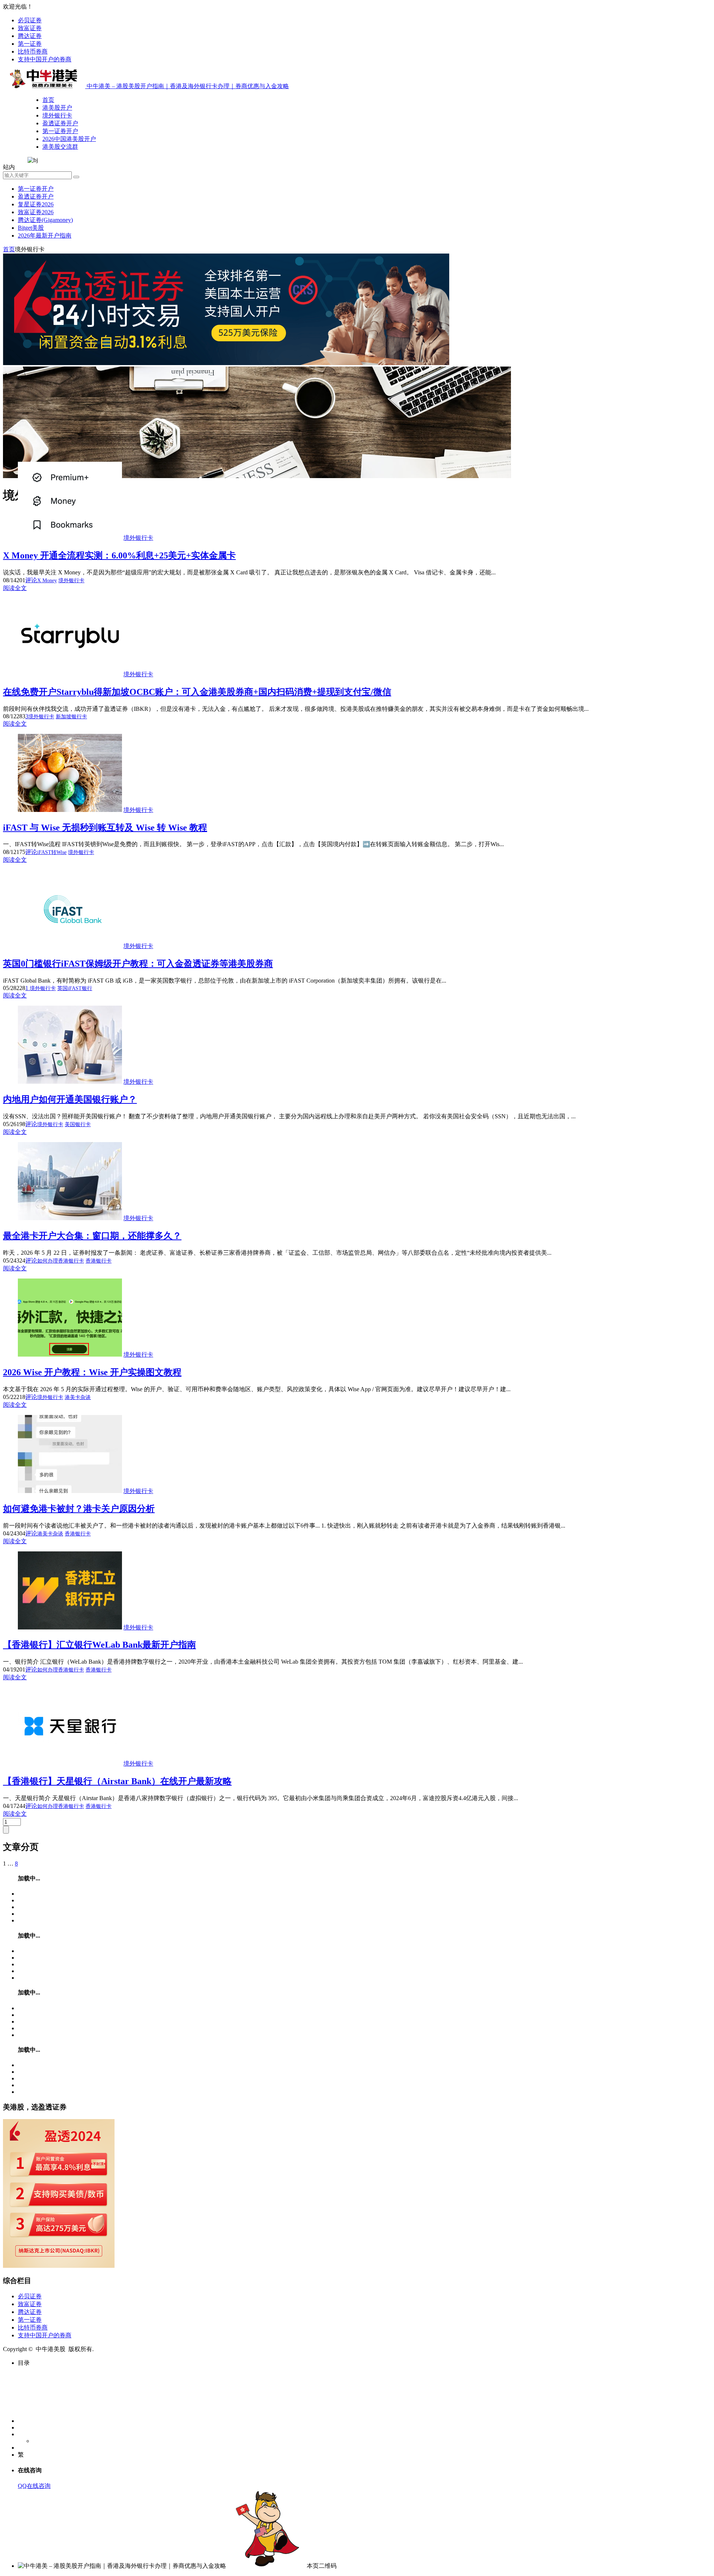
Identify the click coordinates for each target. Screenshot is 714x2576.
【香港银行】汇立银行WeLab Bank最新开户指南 (99, 1645)
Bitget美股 (31, 228)
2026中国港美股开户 (69, 139)
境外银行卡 (57, 115)
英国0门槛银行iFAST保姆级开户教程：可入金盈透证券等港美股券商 (138, 964)
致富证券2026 (36, 212)
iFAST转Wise (52, 852)
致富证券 (30, 28)
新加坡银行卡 (71, 717)
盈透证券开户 (60, 123)
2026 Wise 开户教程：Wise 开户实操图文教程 (92, 1372)
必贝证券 (30, 20)
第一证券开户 (60, 131)
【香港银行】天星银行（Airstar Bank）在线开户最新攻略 (117, 1781)
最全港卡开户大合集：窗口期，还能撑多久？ (92, 1236)
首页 (48, 100)
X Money (47, 581)
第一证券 (30, 44)
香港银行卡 (99, 1261)
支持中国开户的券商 (45, 59)
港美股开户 (57, 108)
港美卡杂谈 (78, 1397)
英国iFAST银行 (75, 988)
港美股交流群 (60, 147)
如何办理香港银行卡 (61, 1261)
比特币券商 (33, 51)
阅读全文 (15, 588)
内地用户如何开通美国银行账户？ (70, 1099)
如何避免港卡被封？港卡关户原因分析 (79, 1509)
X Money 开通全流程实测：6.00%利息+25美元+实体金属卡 (119, 555)
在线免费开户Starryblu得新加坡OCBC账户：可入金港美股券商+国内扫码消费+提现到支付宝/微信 (197, 692)
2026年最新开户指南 (45, 236)
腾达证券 (30, 36)
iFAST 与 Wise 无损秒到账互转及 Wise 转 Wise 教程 (105, 828)
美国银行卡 (78, 1124)
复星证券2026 (36, 204)
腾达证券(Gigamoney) (45, 220)
